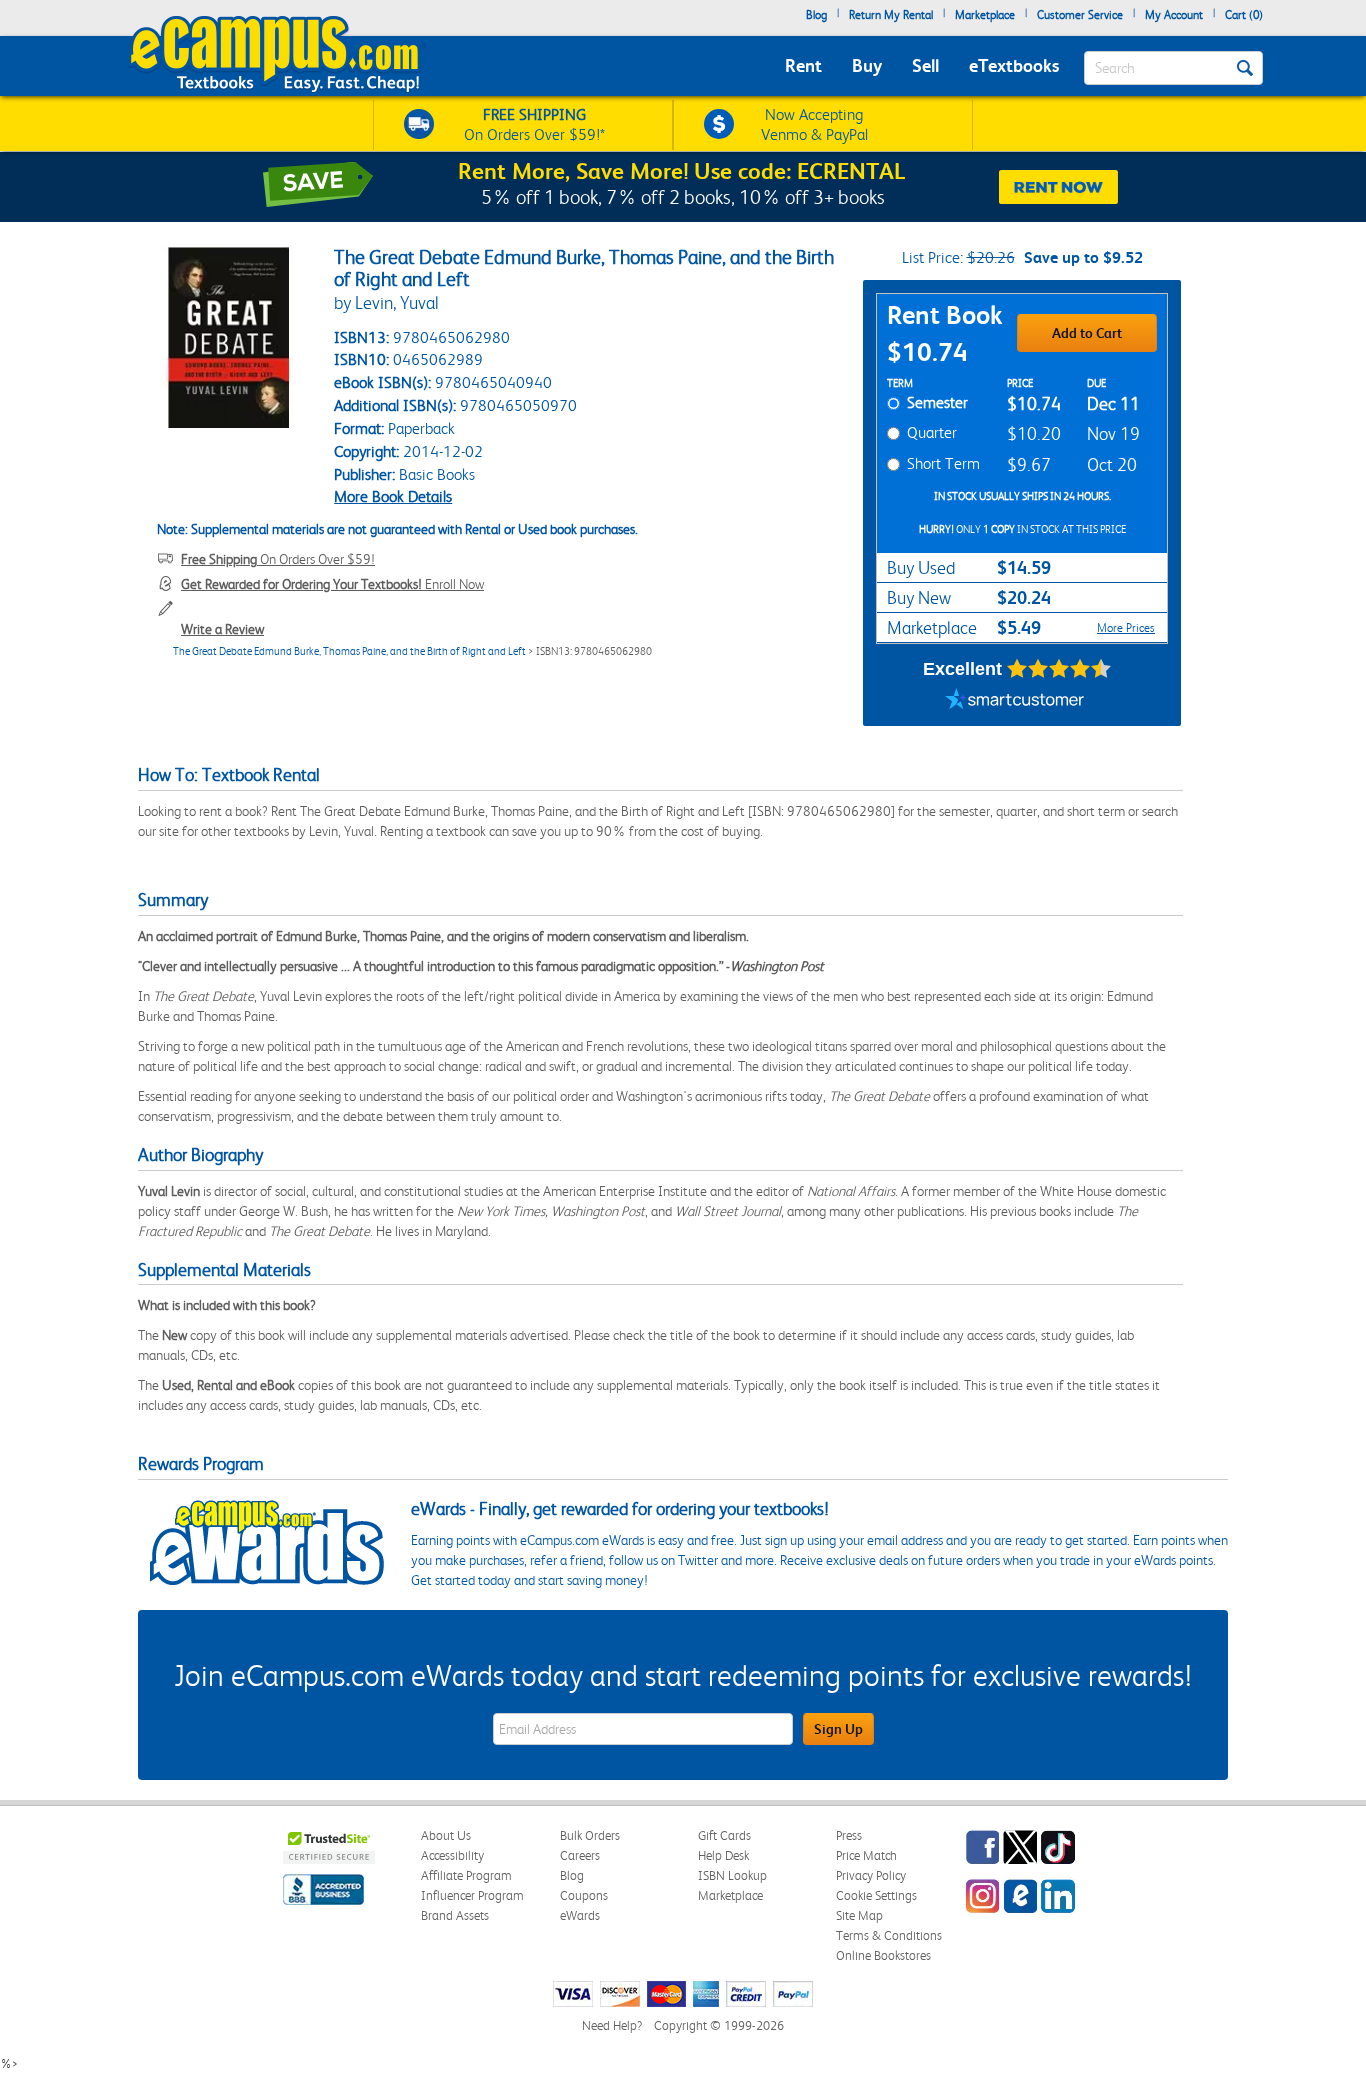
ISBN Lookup (732, 1875)
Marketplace (985, 15)
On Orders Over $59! (278, 559)
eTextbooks (1014, 65)
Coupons (584, 1895)
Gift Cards (724, 1835)
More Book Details (393, 496)
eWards (580, 1915)
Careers (580, 1855)
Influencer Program (472, 1895)
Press (849, 1835)
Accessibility (452, 1855)
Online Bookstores (883, 1955)
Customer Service (1080, 15)
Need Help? (612, 2025)
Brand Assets (455, 1915)
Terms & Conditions (889, 1935)
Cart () (1244, 15)
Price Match (866, 1855)
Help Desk (723, 1855)
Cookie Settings (876, 1895)
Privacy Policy (871, 1875)
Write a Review (222, 629)
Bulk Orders (590, 1835)
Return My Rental (891, 15)
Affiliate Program (466, 1875)
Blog (816, 15)
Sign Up (838, 1729)
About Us (446, 1835)
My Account (1174, 15)
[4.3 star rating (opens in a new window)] (1059, 669)
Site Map (859, 1915)
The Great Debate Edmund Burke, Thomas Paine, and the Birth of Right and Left (349, 651)
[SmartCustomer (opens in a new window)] (1015, 701)
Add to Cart (1087, 333)
